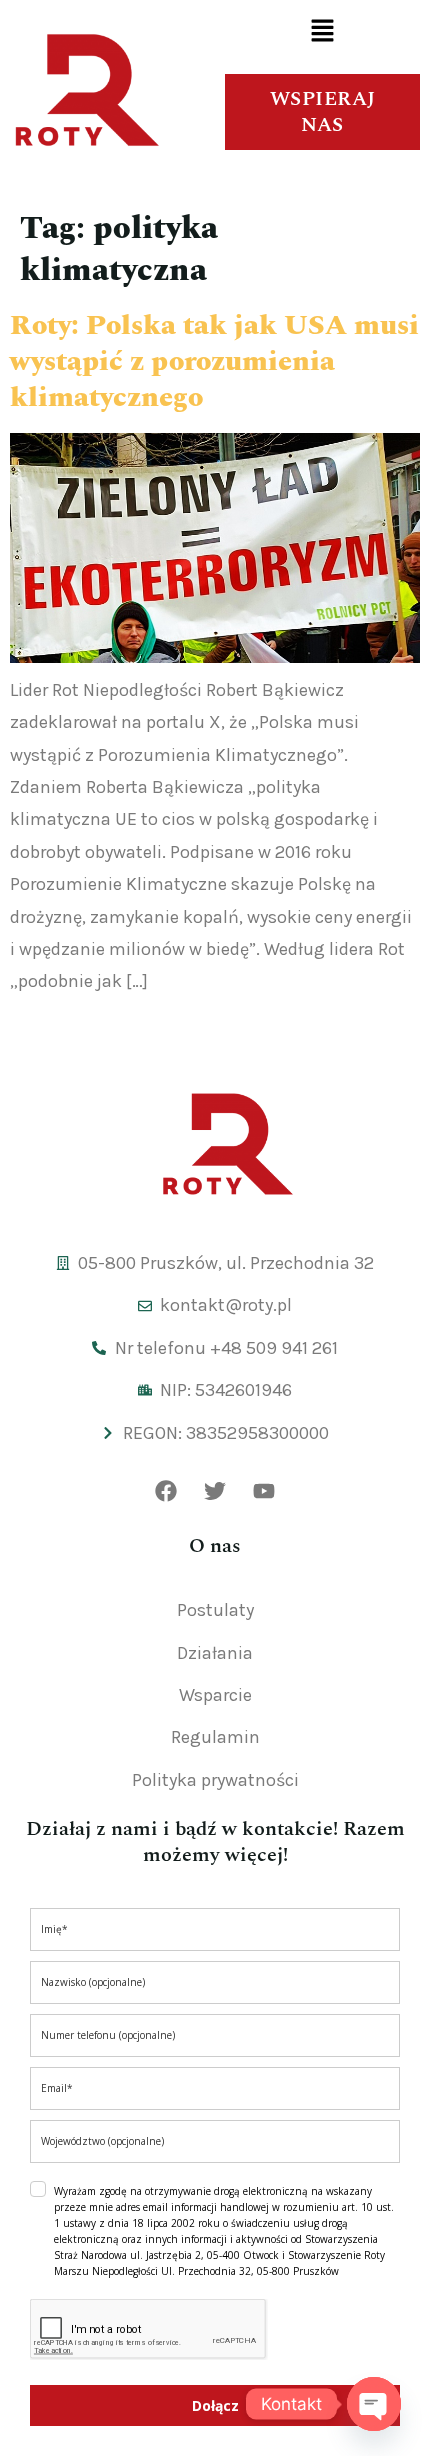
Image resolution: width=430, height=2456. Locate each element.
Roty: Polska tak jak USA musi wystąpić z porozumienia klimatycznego (214, 362)
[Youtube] (264, 1491)
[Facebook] (166, 1491)
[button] (322, 32)
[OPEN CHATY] (374, 2404)
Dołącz (215, 2405)
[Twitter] (215, 1491)
